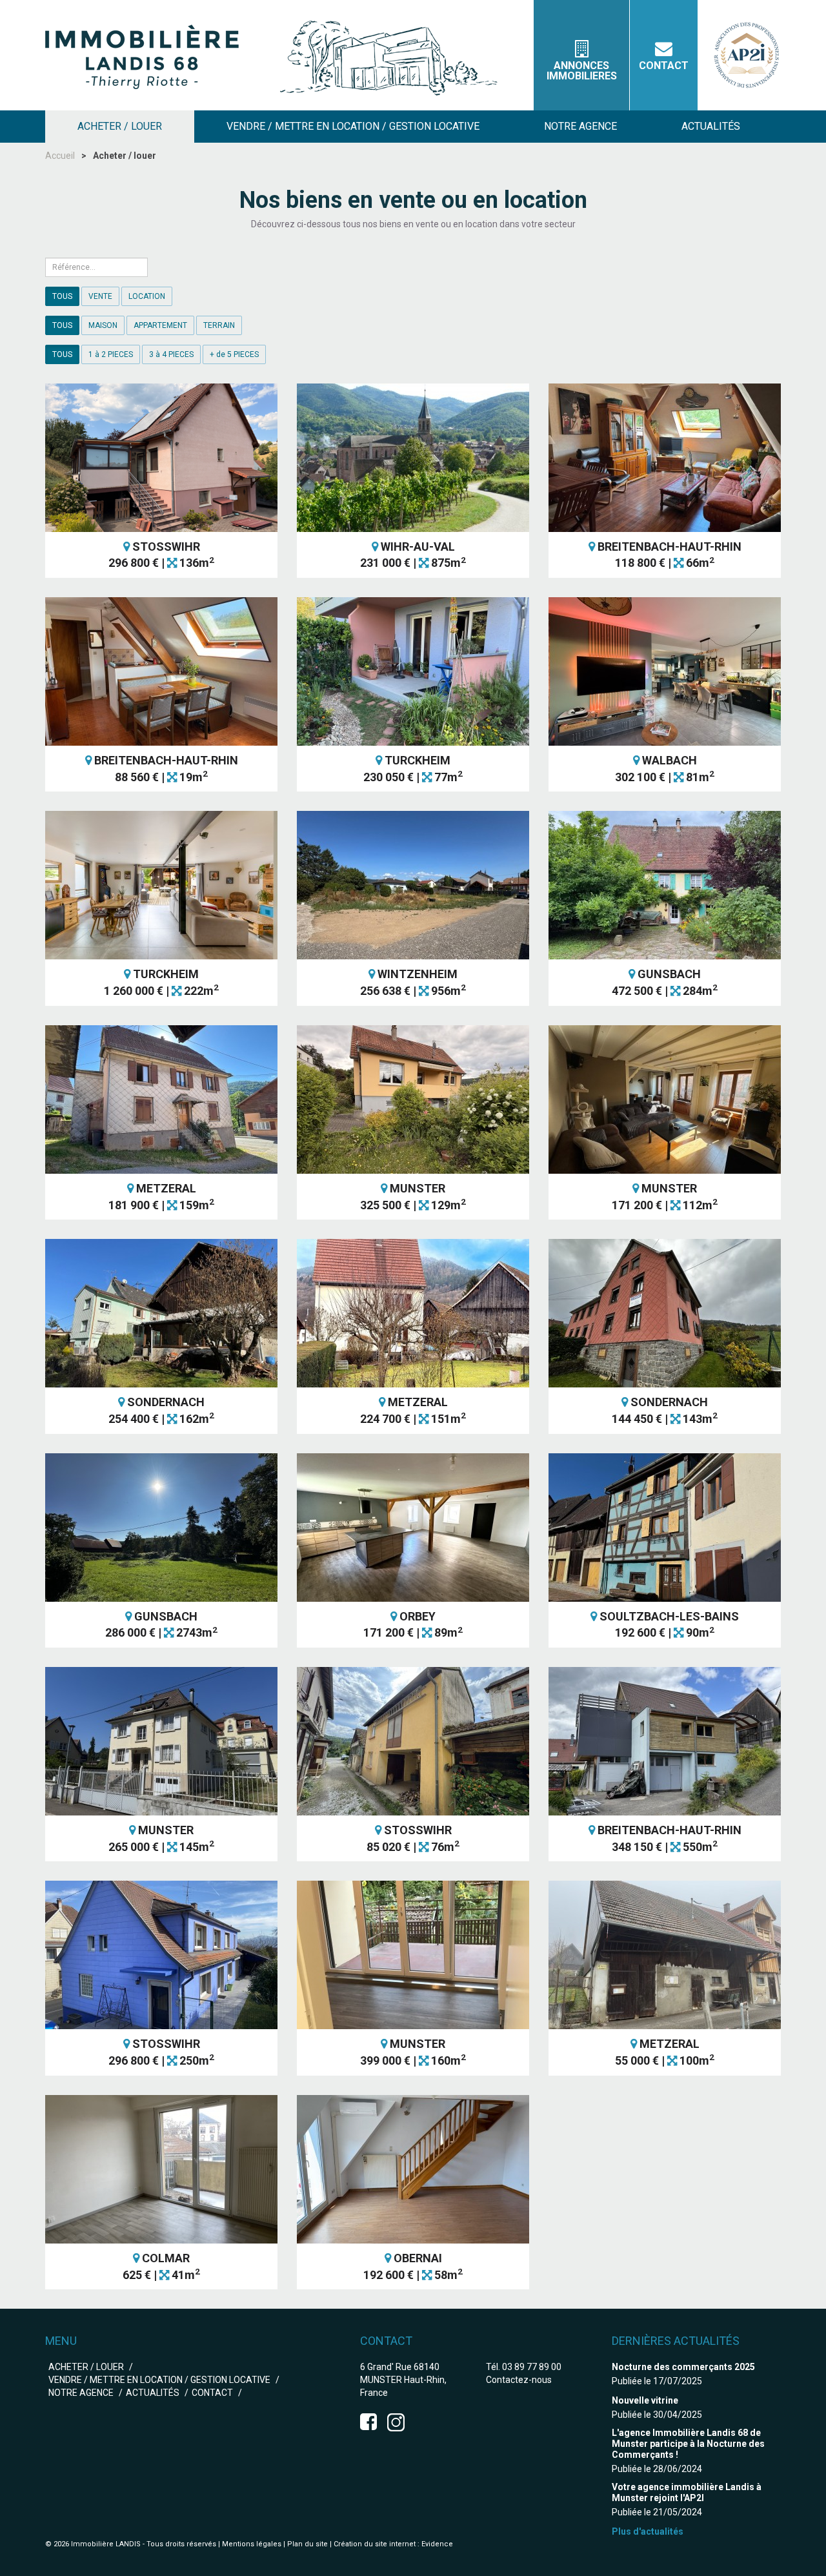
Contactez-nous (519, 2380)
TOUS (62, 296)
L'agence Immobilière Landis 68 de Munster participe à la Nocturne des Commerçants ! (688, 2444)
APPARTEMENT (160, 325)
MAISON (103, 325)
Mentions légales (252, 2544)
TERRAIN (219, 325)
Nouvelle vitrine (645, 2400)
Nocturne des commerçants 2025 (683, 2367)
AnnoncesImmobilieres (582, 71)
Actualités (153, 2393)
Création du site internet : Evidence (393, 2544)
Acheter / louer (86, 2367)
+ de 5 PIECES (234, 354)
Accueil (60, 156)
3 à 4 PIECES (171, 354)
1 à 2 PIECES (111, 354)
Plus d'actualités (648, 2531)
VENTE (100, 296)
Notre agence (81, 2393)
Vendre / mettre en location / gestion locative (159, 2380)
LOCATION (147, 296)
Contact (664, 66)
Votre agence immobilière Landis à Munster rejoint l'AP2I (687, 2492)
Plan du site (307, 2544)
